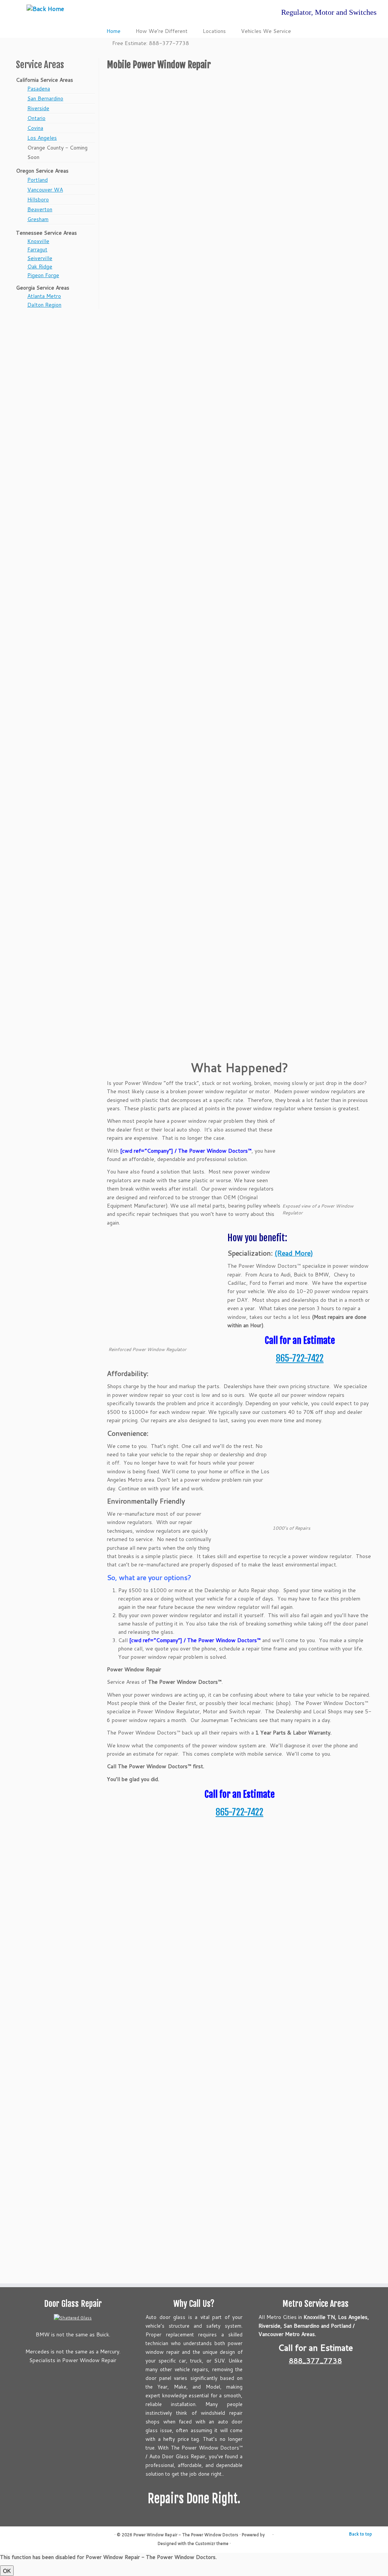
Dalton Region (44, 305)
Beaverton (40, 209)
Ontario (36, 118)
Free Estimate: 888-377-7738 (151, 43)
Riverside (38, 108)
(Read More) (294, 1253)
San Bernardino (45, 98)
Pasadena (39, 89)
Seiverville (40, 258)
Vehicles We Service (266, 31)
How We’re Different (162, 31)
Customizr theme (212, 2543)
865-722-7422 (300, 1358)
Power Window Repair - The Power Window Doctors (186, 2535)
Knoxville (38, 241)
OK (7, 2571)
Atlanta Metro (44, 296)
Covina (35, 128)
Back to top (361, 2534)
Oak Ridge (40, 266)
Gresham (38, 219)
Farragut (37, 249)
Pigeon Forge (43, 275)
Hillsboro (38, 199)
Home (113, 31)
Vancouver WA (45, 190)
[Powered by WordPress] (269, 2533)
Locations (214, 31)
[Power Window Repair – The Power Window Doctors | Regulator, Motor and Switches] (45, 8)
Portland (38, 180)
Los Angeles (42, 138)
